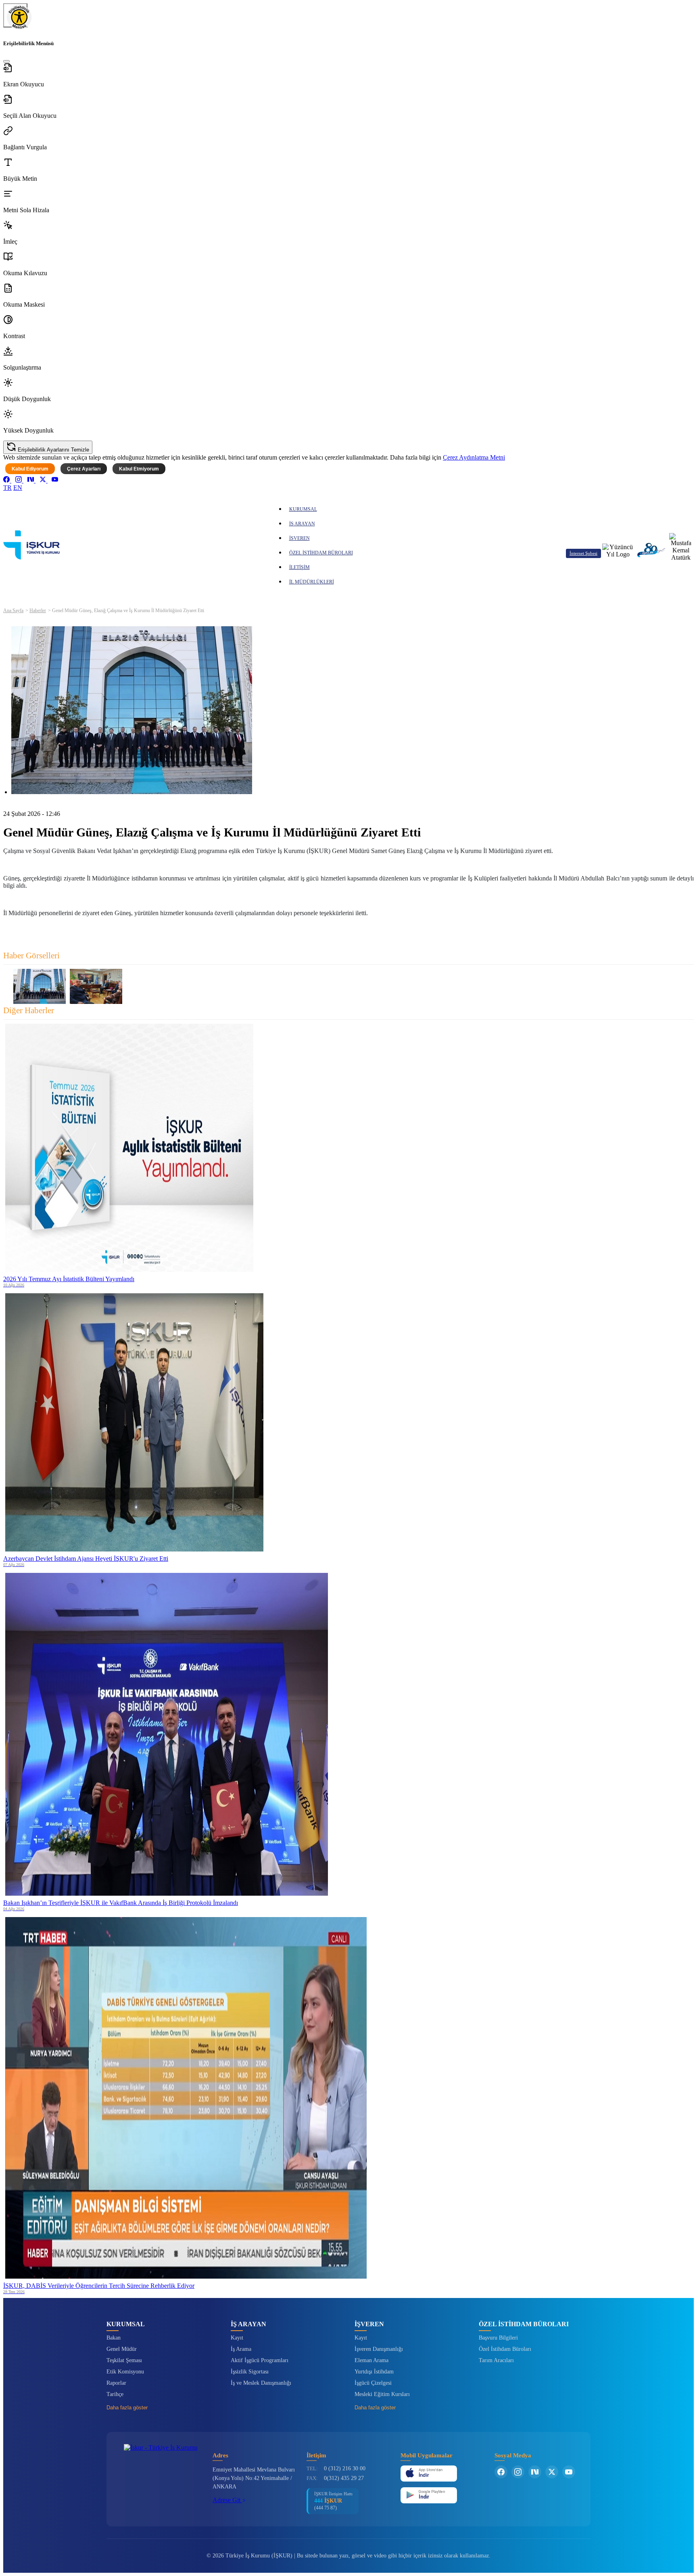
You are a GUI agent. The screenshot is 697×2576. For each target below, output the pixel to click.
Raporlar (116, 2383)
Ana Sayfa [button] (13, 611)
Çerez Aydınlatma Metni (474, 457)
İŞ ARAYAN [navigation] (302, 524)
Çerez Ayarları (84, 469)
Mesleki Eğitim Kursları (382, 2394)
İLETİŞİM (299, 567)
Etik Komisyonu (125, 2372)
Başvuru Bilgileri (498, 2338)
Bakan (114, 2338)
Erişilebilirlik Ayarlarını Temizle (53, 450)
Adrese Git (227, 2500)
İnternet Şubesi (583, 553)
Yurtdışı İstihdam (374, 2372)
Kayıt (237, 2338)
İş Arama (241, 2349)
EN (18, 488)
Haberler (38, 611)
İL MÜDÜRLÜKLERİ (312, 582)
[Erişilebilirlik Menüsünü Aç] (15, 15)
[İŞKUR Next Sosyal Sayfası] (535, 2472)
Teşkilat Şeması (124, 2360)
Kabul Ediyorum (30, 469)
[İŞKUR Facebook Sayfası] (501, 2472)
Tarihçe (115, 2394)
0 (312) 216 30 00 (345, 2468)
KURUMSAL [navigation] (303, 509)
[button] (348, 75)
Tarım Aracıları (496, 2360)
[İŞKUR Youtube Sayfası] (569, 2472)
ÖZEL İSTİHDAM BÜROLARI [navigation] (321, 553)
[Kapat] (6, 61)
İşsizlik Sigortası (250, 2372)
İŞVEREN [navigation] (299, 538)
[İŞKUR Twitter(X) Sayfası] (552, 2472)
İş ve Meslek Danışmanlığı (261, 2383)
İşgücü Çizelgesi (373, 2383)
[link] (7, 480)
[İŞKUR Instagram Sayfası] (518, 2472)
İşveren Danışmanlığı (379, 2349)
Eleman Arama (371, 2360)
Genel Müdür (122, 2349)
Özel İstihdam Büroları (505, 2349)
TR (7, 488)
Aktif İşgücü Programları (260, 2360)
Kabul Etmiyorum (139, 469)
